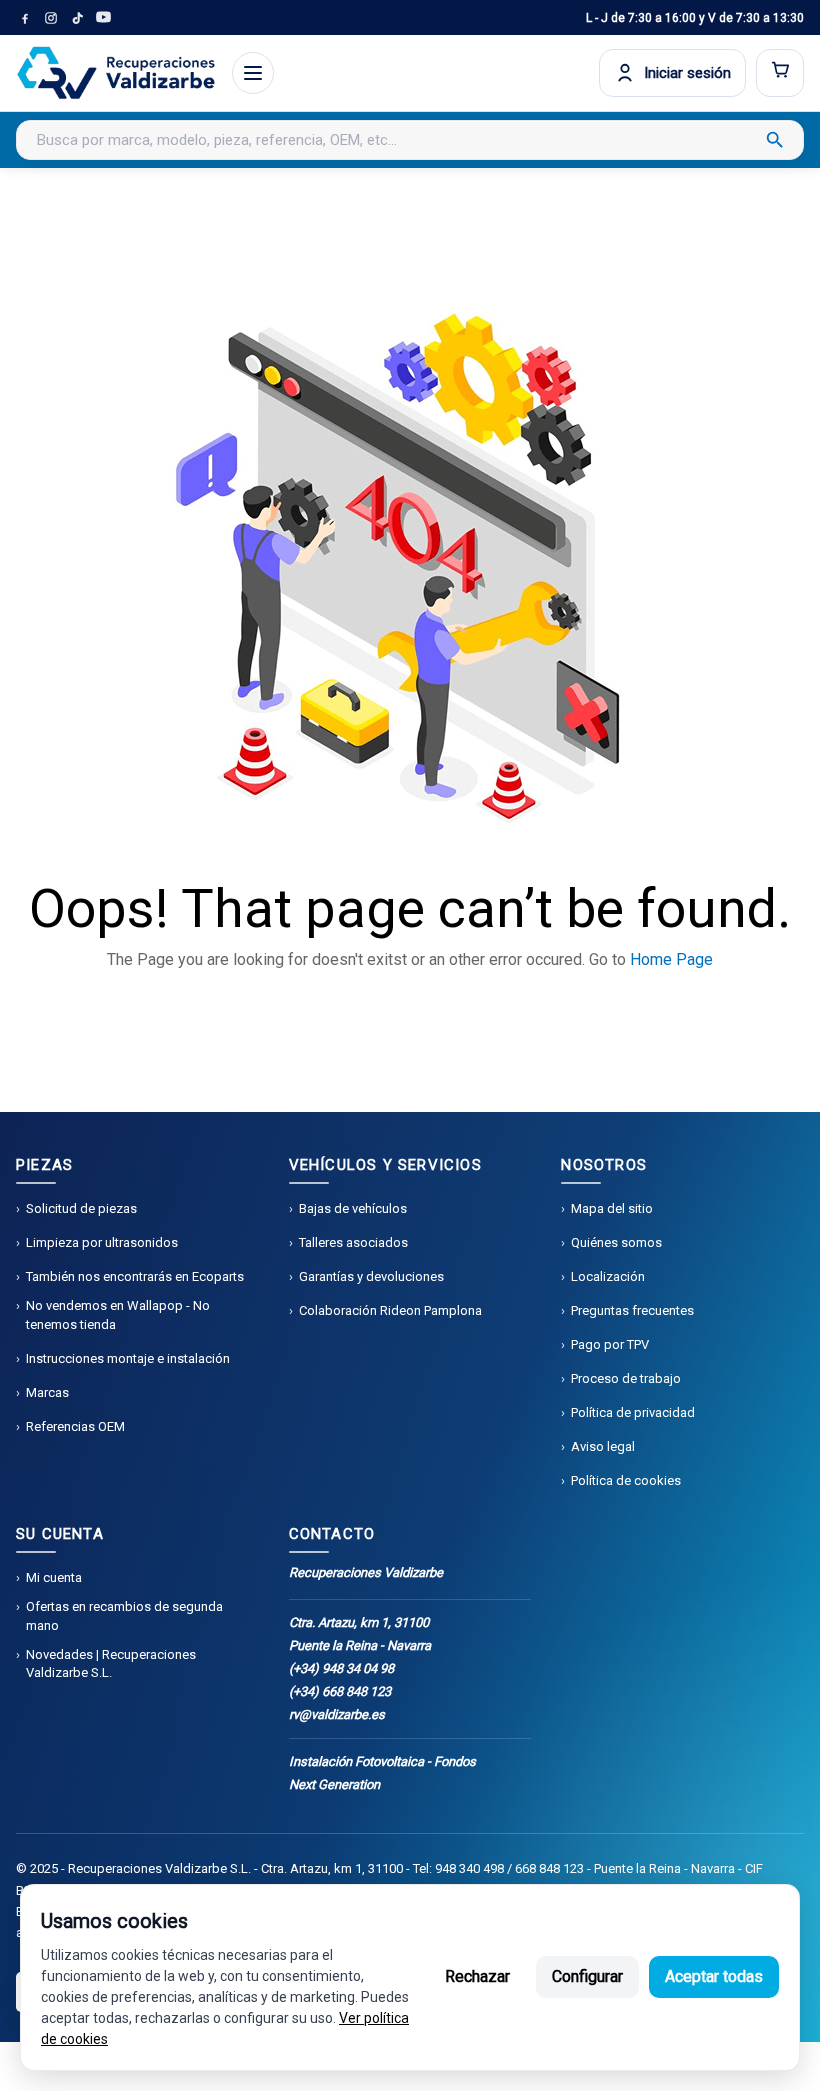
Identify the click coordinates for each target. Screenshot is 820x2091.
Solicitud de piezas (81, 1208)
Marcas (47, 1392)
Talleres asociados (353, 1242)
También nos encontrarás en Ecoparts (135, 1276)
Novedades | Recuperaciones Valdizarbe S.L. (111, 1663)
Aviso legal (603, 1446)
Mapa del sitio (612, 1208)
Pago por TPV (610, 1344)
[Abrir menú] (253, 73)
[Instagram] (51, 18)
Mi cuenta (54, 1577)
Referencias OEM (75, 1426)
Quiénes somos (616, 1242)
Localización (608, 1276)
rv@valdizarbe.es (337, 1714)
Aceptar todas (714, 1976)
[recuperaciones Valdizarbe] (116, 73)
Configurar (587, 1976)
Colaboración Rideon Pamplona (390, 1310)
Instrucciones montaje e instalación (128, 1358)
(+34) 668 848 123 (340, 1691)
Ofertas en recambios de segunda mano (124, 1615)
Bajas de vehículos (353, 1208)
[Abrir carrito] (780, 73)
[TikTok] (77, 18)
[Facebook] (25, 18)
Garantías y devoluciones (371, 1276)
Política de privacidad (633, 1412)
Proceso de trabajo (626, 1378)
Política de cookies (626, 1480)
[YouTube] (103, 18)
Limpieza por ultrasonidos (102, 1242)
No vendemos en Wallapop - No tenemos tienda (118, 1314)
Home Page (671, 959)
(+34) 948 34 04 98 (341, 1668)
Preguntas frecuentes (632, 1310)
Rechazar (477, 1976)
